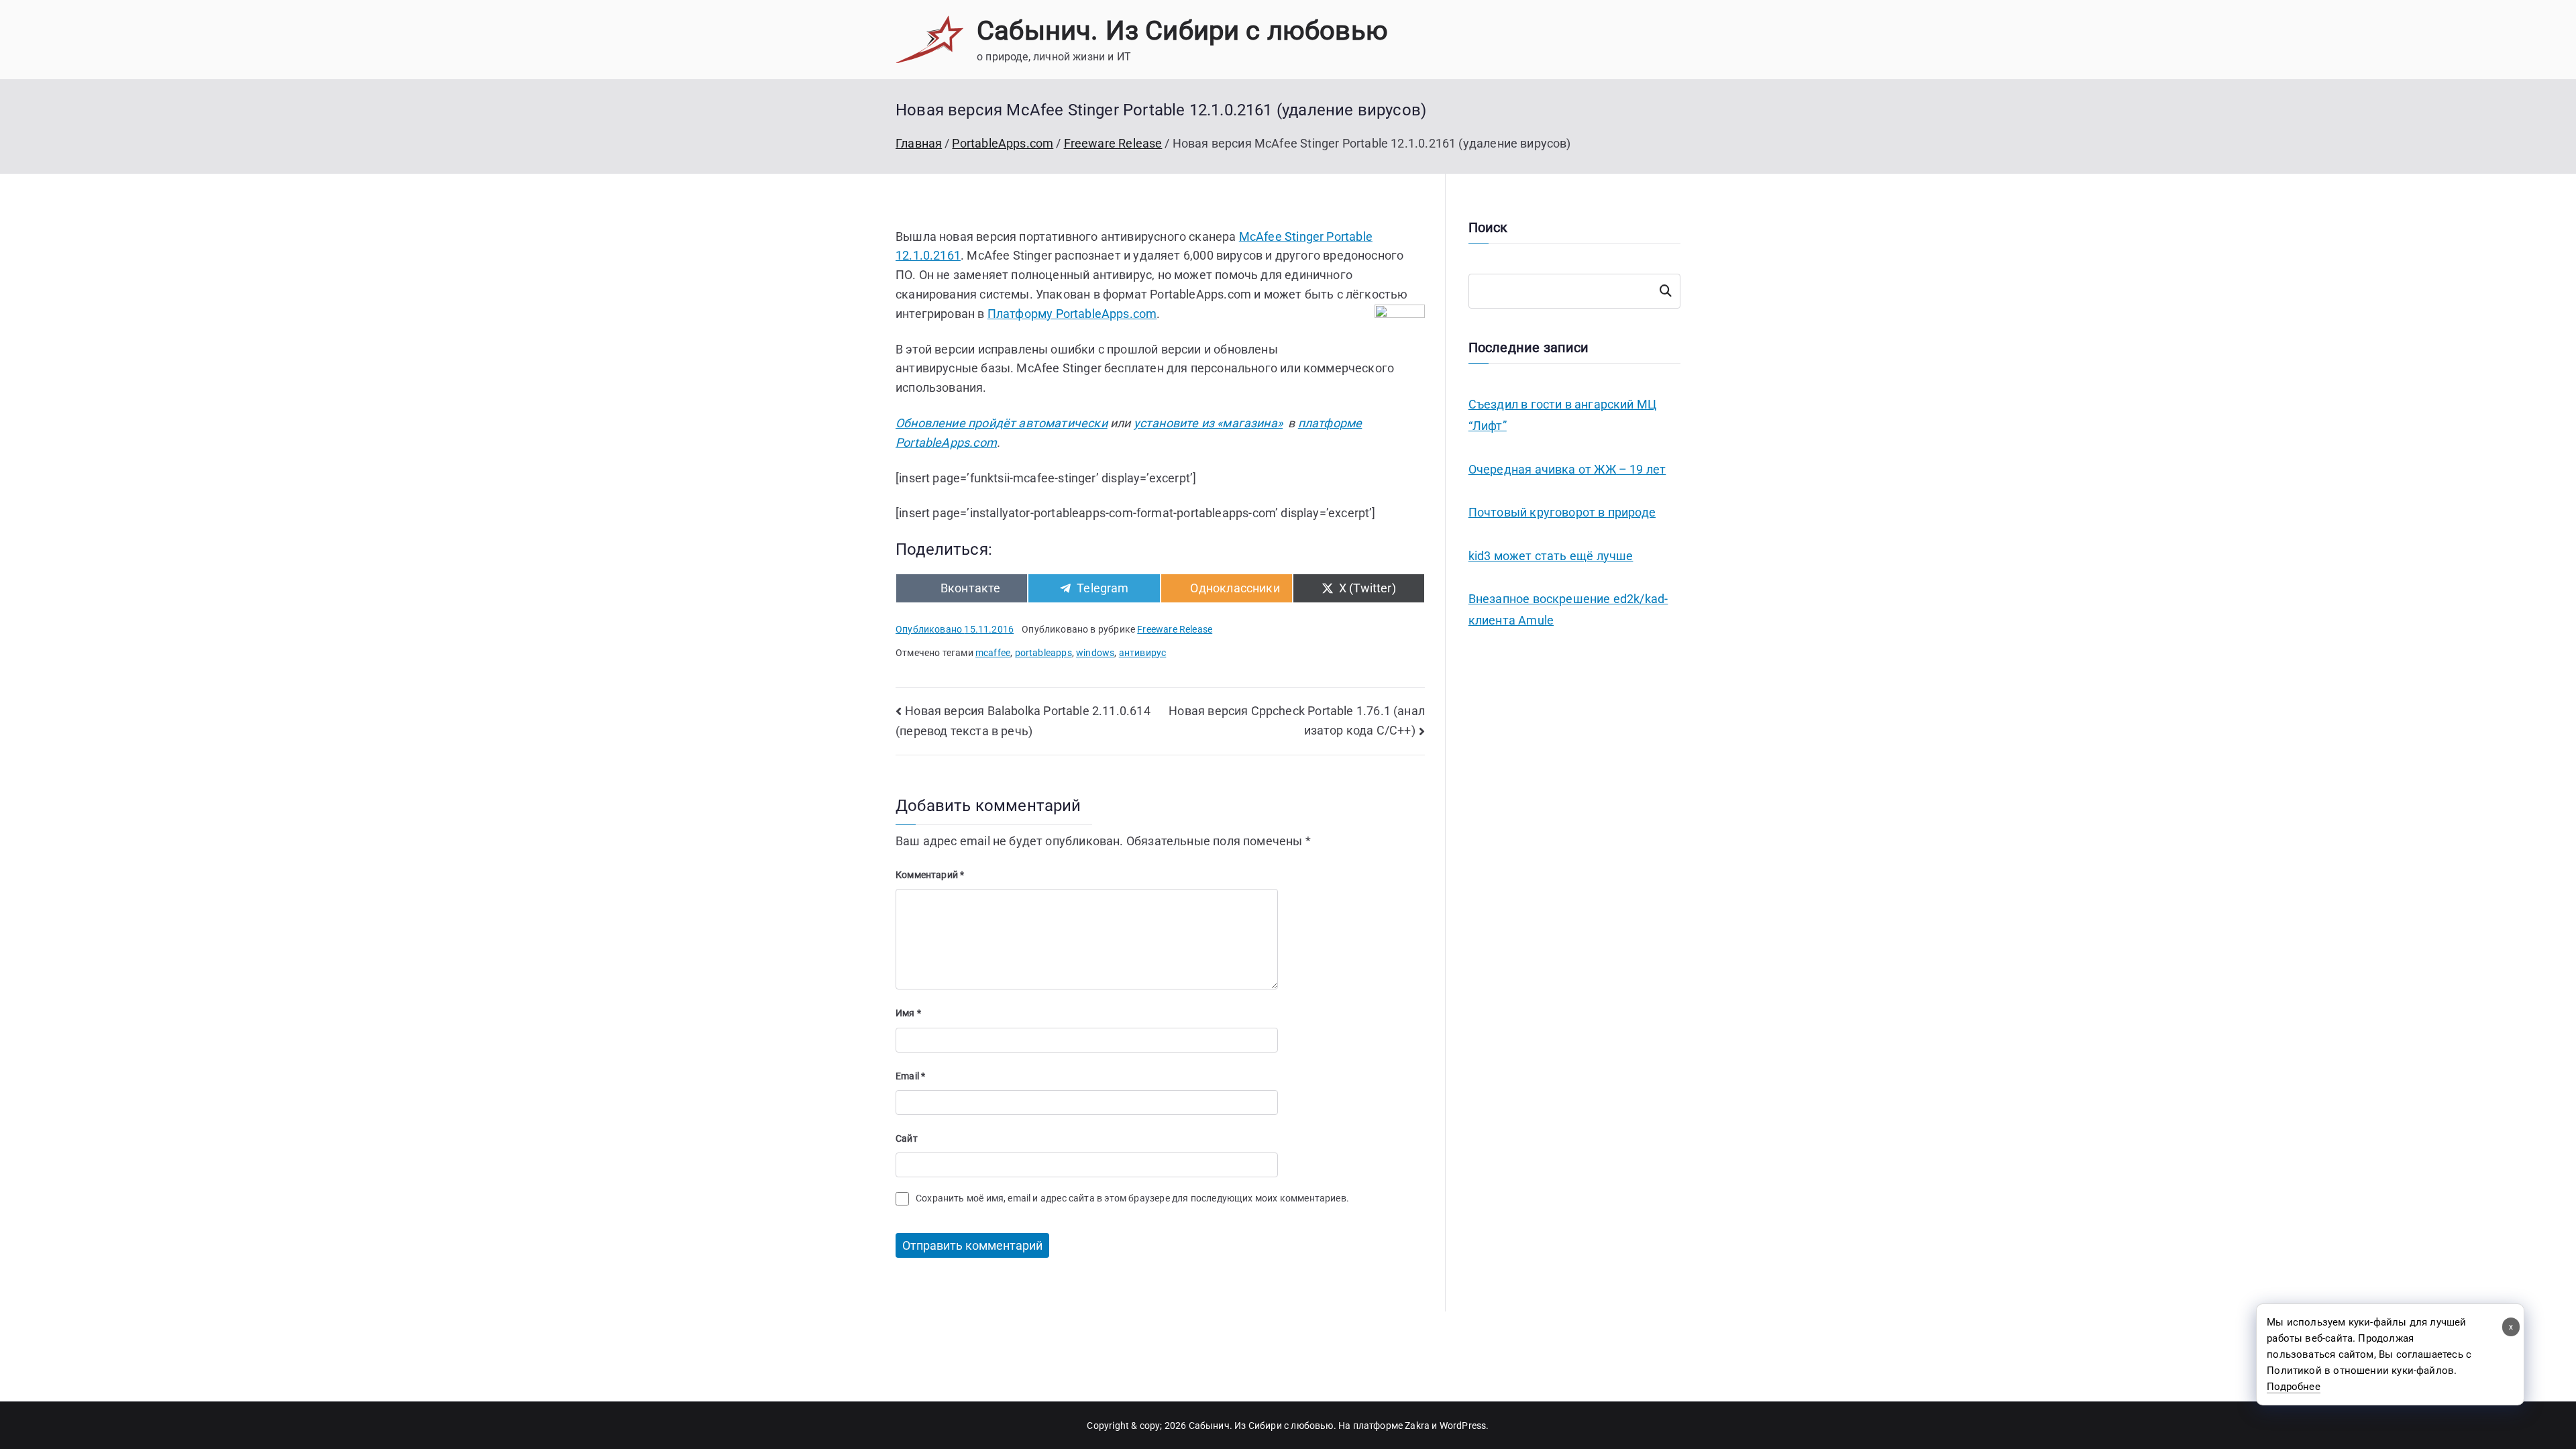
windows (1095, 653)
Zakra (1417, 1426)
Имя (908, 1013)
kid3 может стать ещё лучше (1551, 556)
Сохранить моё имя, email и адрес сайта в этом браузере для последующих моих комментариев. (1132, 1198)
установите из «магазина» (1208, 423)
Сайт (907, 1138)
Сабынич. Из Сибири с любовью (1182, 31)
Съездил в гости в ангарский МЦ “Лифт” (1562, 415)
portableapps (1043, 653)
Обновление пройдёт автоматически (1002, 423)
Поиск (1666, 291)
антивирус (1143, 653)
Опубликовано (955, 629)
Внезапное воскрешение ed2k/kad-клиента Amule (1568, 609)
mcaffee (993, 653)
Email (910, 1076)
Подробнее (2294, 1387)
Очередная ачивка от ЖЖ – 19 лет (1567, 469)
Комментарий (930, 875)
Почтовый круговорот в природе (1562, 512)
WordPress (1463, 1426)
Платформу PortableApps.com (1072, 314)
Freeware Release (1175, 629)
